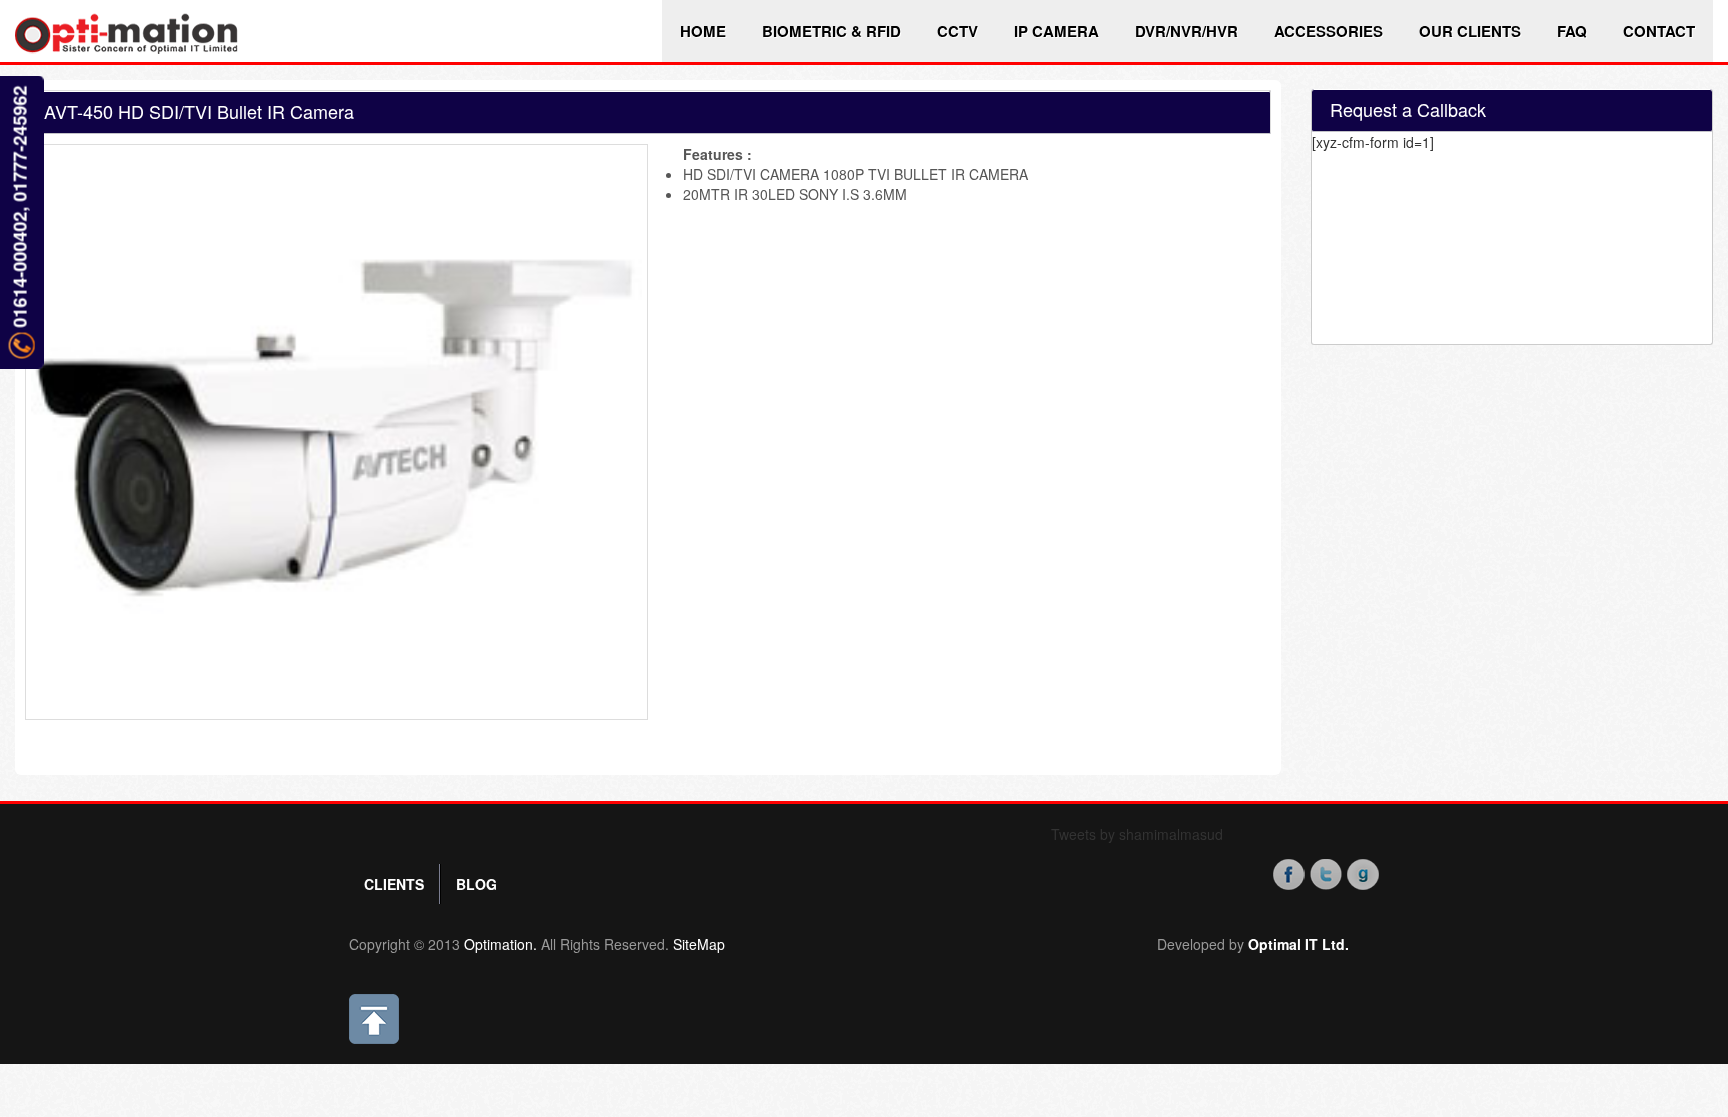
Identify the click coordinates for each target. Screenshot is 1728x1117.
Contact (1659, 31)
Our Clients (1470, 31)
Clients (394, 884)
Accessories (1328, 31)
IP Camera (1056, 31)
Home (703, 31)
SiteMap (699, 944)
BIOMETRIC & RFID (831, 31)
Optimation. (498, 944)
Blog (476, 884)
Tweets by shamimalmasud (1137, 834)
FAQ (1572, 31)
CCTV (957, 31)
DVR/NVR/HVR (1186, 31)
